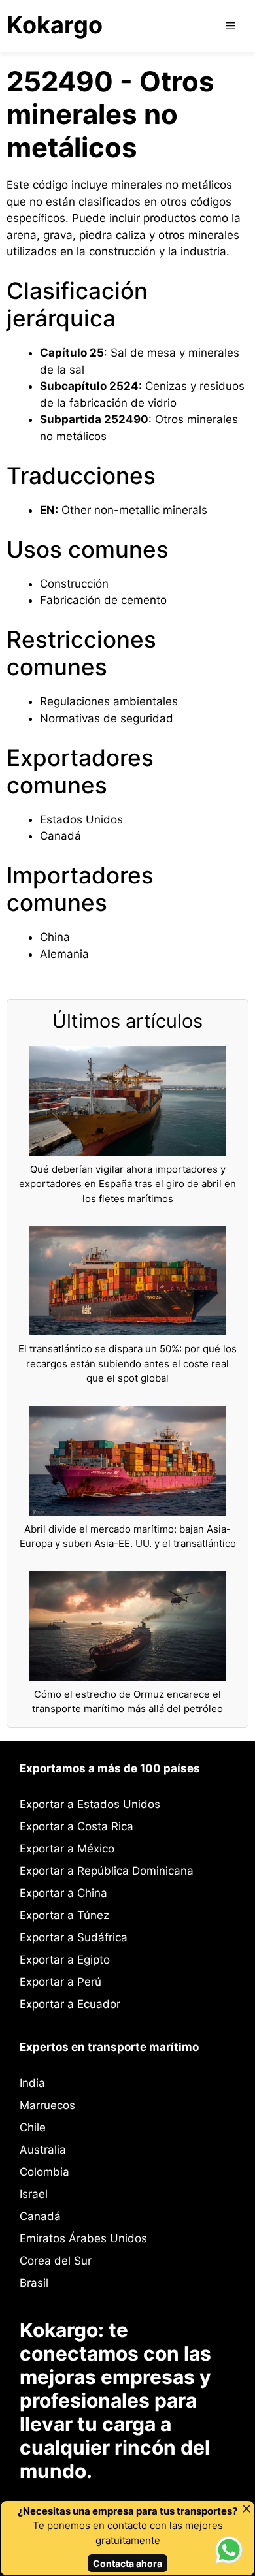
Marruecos (47, 2105)
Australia (43, 2150)
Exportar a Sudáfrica (74, 1937)
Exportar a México (67, 1849)
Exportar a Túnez (64, 1915)
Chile (33, 2127)
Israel (34, 2194)
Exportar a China (63, 1893)
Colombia (44, 2172)
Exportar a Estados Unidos (90, 1804)
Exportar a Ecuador (70, 2004)
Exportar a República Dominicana (107, 1871)
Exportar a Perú (60, 1982)
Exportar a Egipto (65, 1960)
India (32, 2083)
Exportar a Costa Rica (76, 1826)
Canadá (40, 2216)
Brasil (34, 2283)
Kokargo (55, 25)
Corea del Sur (56, 2261)
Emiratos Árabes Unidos (83, 2238)
